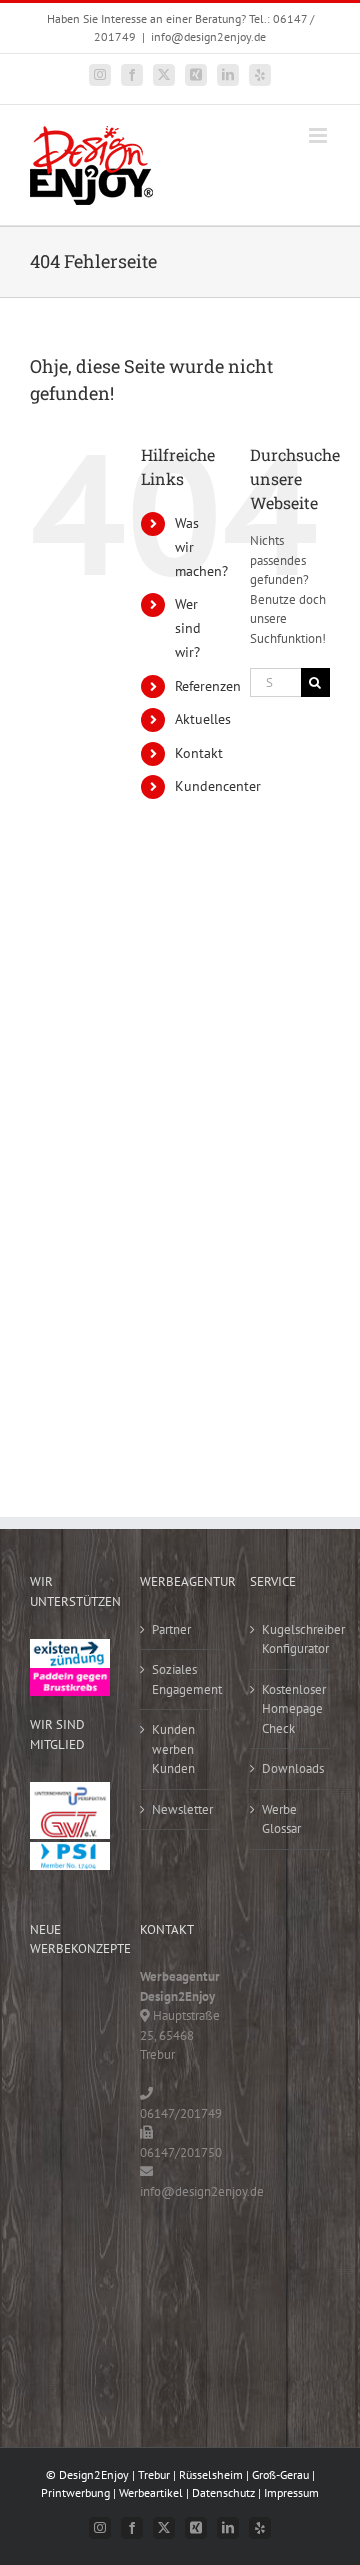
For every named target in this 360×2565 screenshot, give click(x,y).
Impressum (291, 2492)
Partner (171, 1629)
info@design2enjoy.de (208, 36)
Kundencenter (218, 786)
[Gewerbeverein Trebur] (70, 1819)
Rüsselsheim (211, 2474)
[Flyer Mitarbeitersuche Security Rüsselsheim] (60, 2130)
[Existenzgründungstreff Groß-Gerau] (70, 1648)
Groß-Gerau (280, 2474)
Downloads (291, 1768)
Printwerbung (75, 2492)
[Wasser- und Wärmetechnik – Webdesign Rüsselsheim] (60, 2254)
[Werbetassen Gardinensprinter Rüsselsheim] (60, 2007)
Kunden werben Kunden (173, 1749)
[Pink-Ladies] (70, 1677)
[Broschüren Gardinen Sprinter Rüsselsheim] (60, 2171)
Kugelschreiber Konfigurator (291, 1639)
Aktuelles (203, 719)
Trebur (154, 2474)
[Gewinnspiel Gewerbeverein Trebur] (60, 2295)
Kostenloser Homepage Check (291, 1709)
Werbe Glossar (281, 1819)
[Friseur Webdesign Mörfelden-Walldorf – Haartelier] (60, 2336)
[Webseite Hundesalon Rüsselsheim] (60, 2212)
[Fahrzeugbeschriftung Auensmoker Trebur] (60, 2089)
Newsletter (181, 1809)
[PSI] (70, 1851)
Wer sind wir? (188, 628)
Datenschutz (223, 2492)
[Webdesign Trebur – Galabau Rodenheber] (60, 2048)
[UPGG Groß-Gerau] (70, 1791)
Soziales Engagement (181, 1679)
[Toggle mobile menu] (319, 135)
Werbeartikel (151, 2492)
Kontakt (199, 753)
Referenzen (208, 686)
